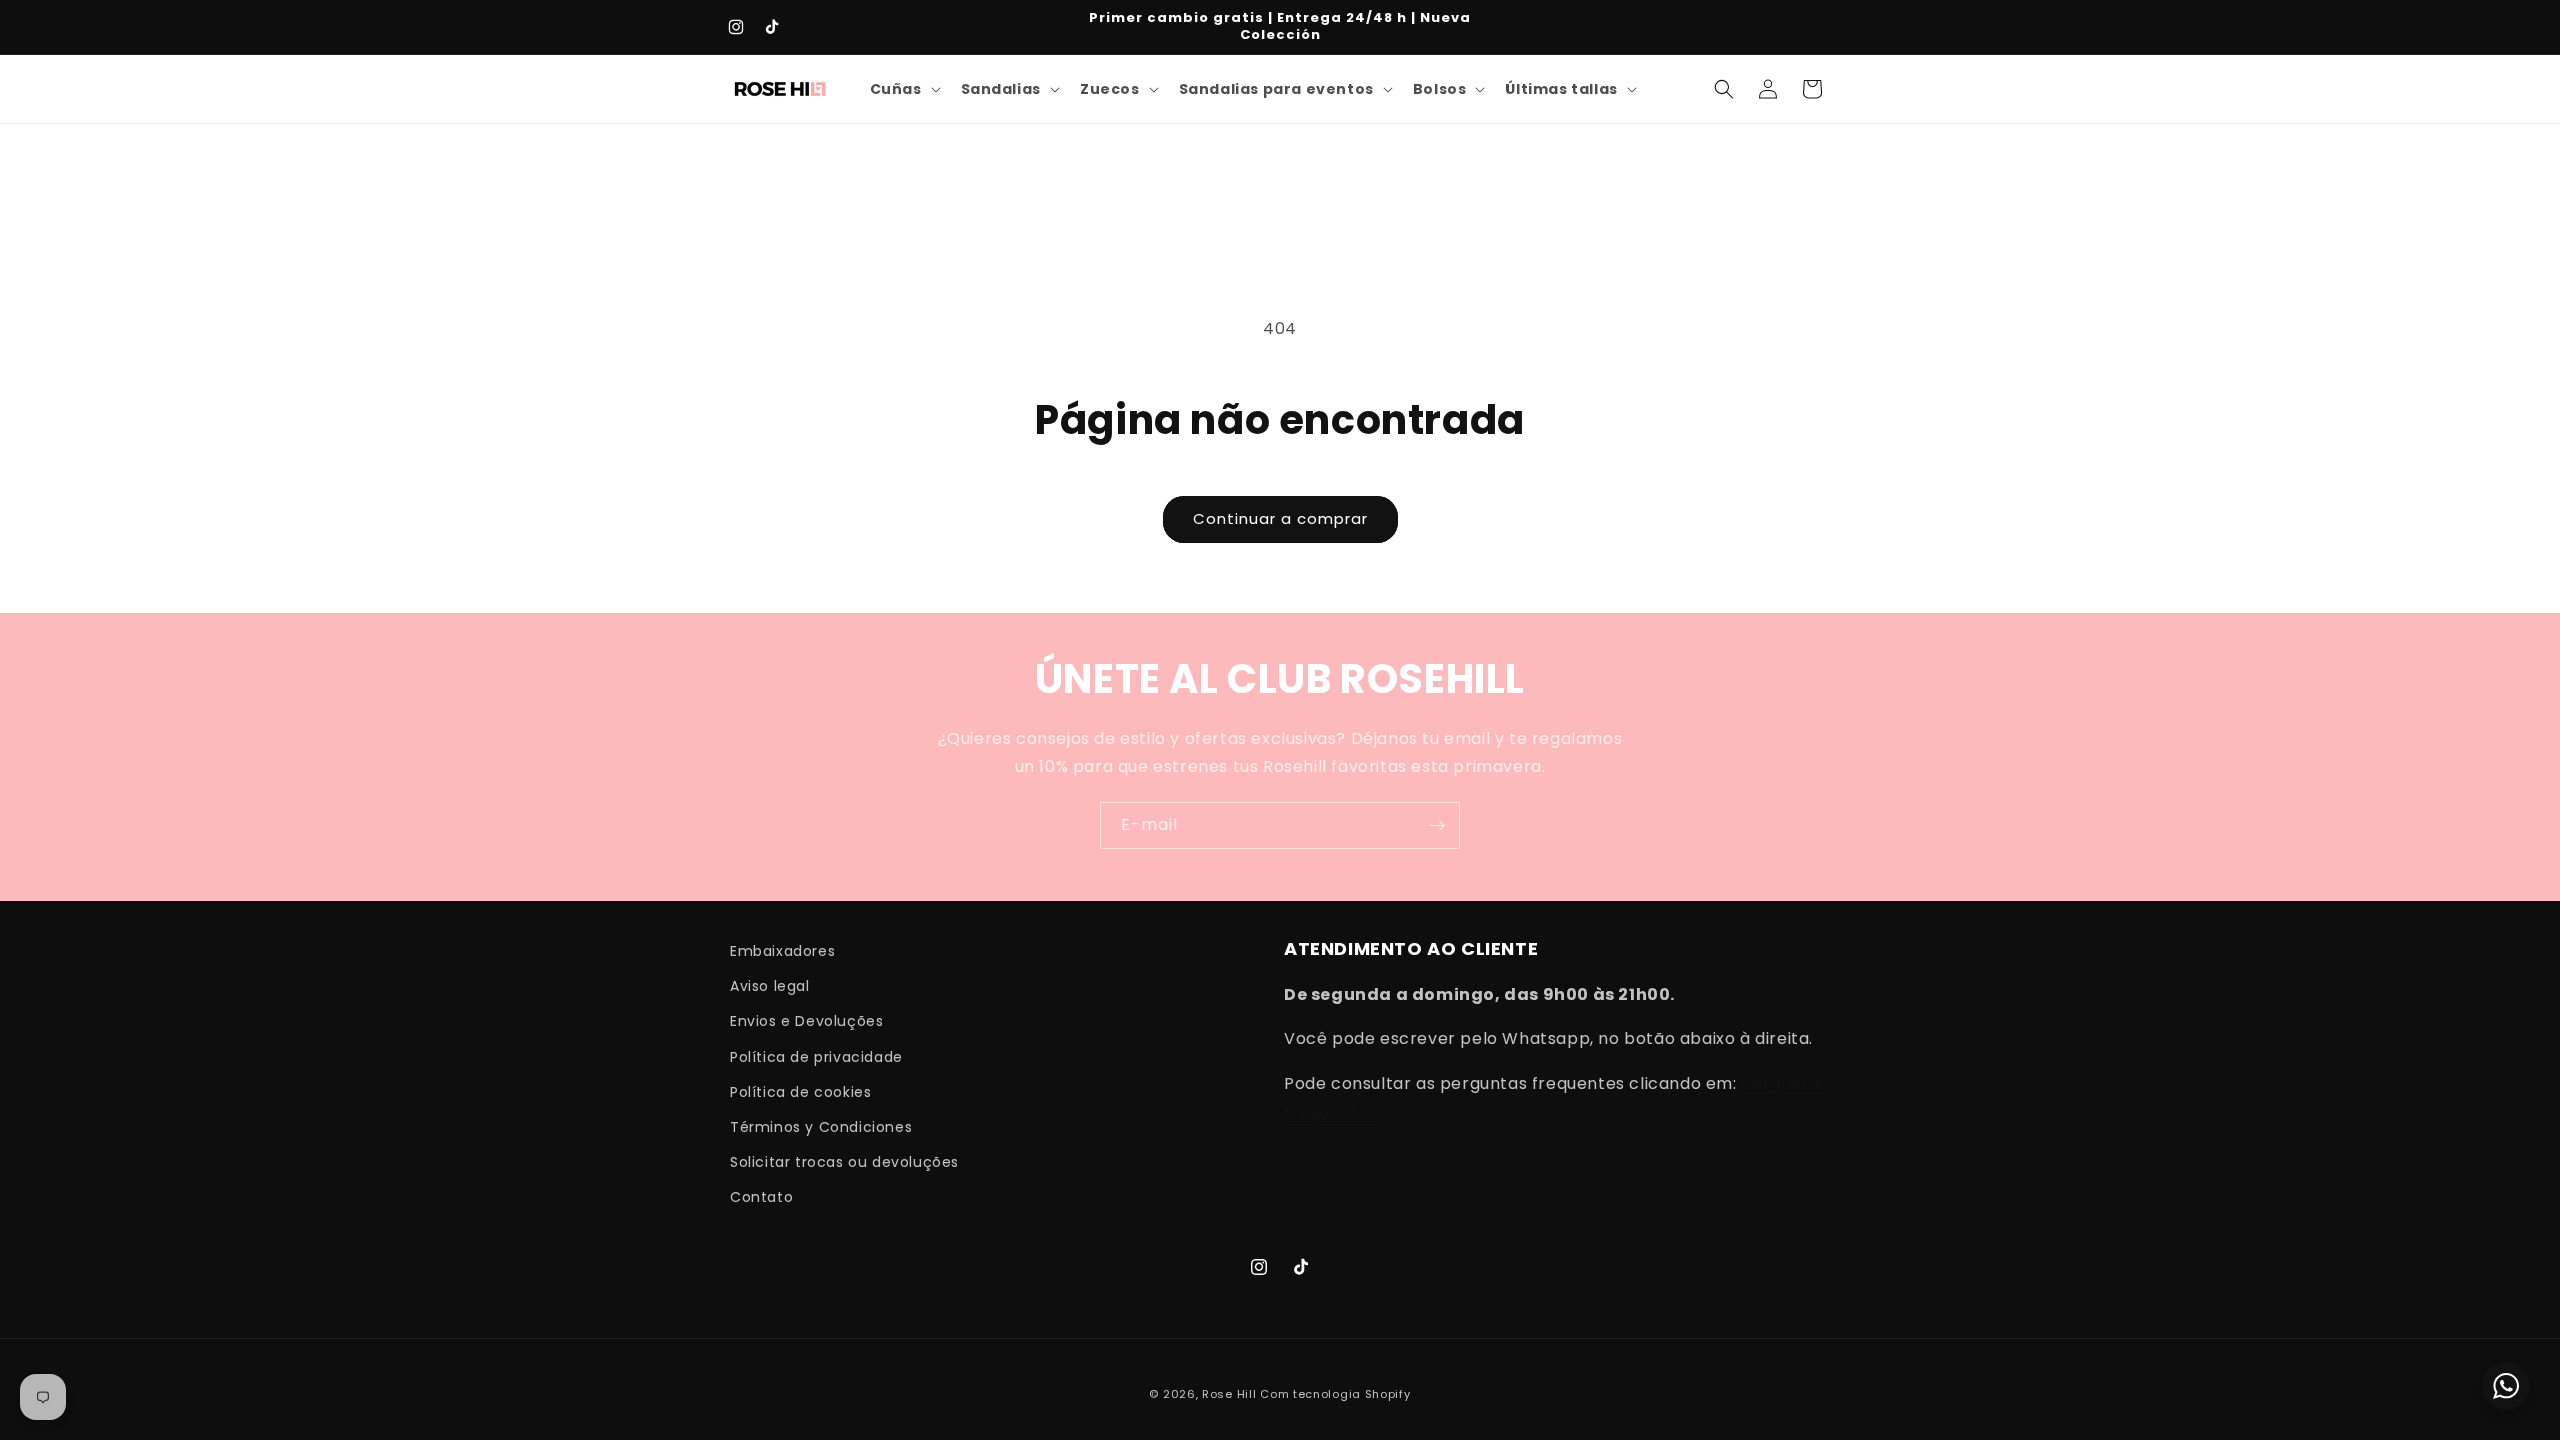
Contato (761, 1197)
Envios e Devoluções (806, 1021)
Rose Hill (1229, 1394)
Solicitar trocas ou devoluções (844, 1162)
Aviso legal (770, 986)
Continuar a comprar (1280, 518)
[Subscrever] (1437, 825)
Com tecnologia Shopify (1335, 1394)
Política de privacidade (816, 1057)
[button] (903, 89)
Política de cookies (800, 1092)
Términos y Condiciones (821, 1127)
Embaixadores (782, 951)
